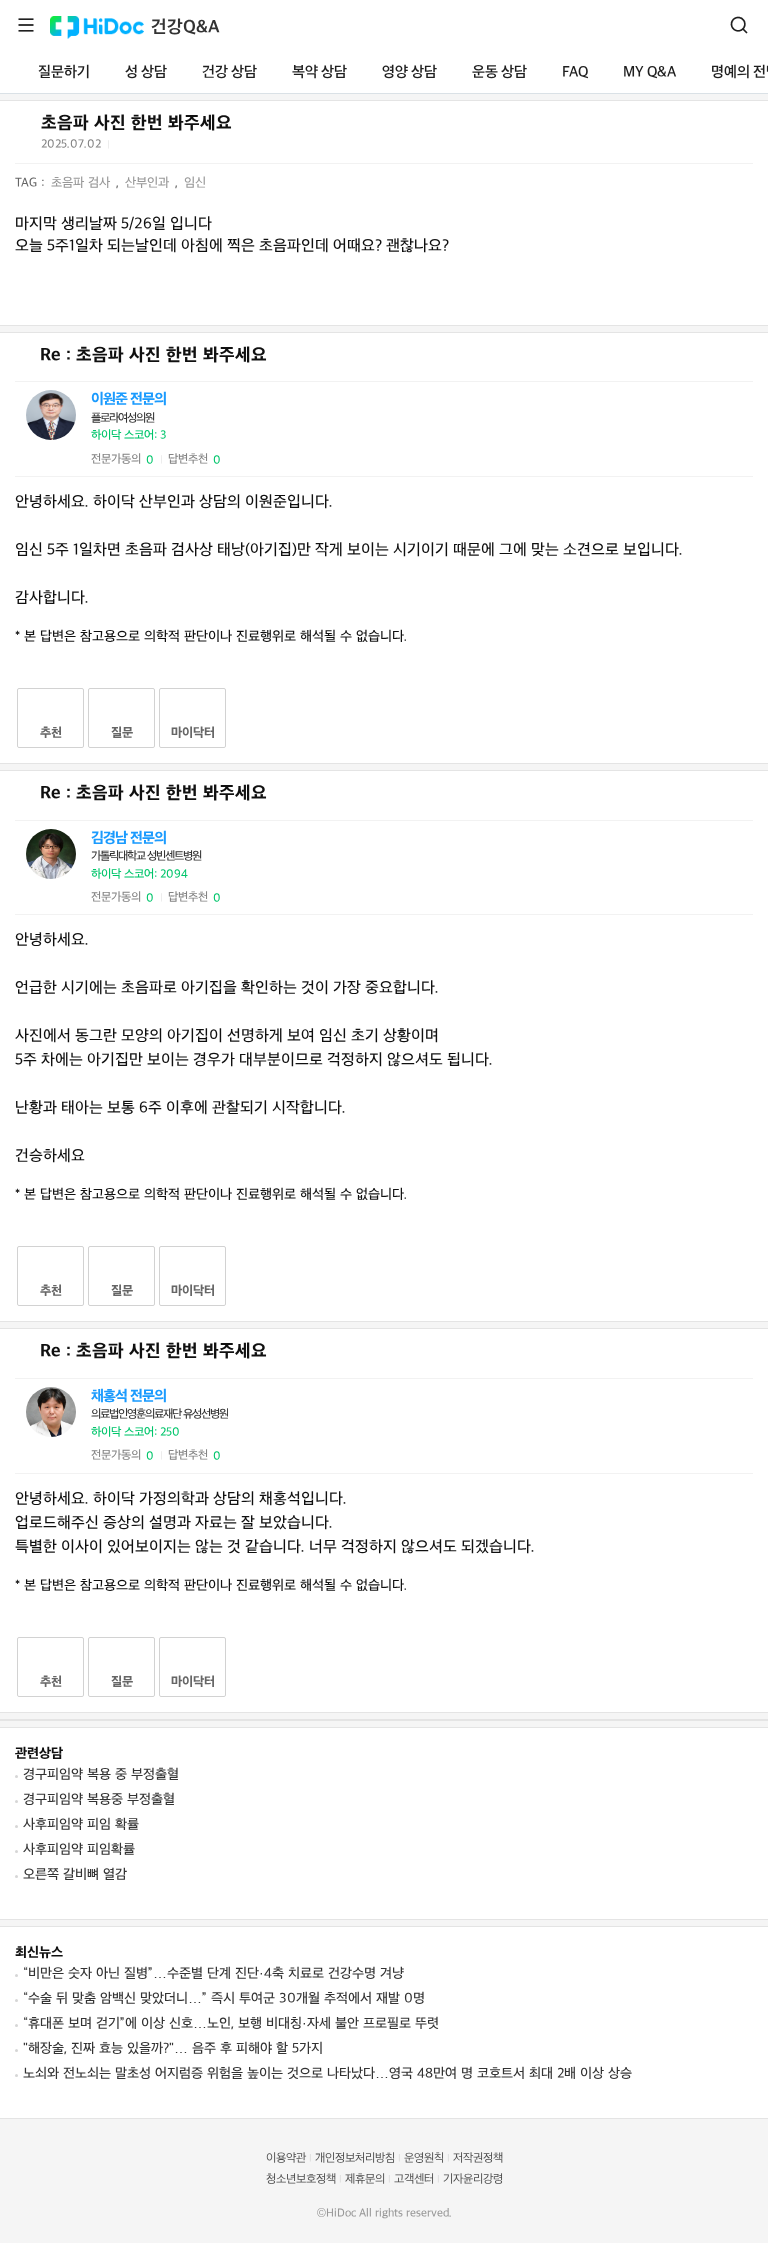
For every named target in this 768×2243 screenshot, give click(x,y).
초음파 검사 (82, 183)
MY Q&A (649, 72)
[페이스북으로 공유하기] (151, 148)
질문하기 (64, 72)
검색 (739, 25)
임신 (195, 183)
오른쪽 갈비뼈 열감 (75, 1874)
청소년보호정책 (301, 2179)
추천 (51, 733)
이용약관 (286, 2158)
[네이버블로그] (225, 148)
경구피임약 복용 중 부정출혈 (101, 1774)
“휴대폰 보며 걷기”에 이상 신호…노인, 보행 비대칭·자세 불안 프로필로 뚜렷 (231, 2023)
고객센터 (414, 2179)
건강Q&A (185, 27)
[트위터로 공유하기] (127, 148)
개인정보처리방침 (355, 2158)
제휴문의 (365, 2179)
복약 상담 (319, 72)
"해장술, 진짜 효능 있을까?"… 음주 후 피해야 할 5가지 (173, 2048)
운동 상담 (499, 72)
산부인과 (149, 183)
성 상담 (146, 72)
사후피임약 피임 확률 (81, 1824)
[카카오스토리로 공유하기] (200, 148)
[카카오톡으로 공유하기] (175, 148)
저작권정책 (478, 2158)
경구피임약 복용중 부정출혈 (99, 1799)
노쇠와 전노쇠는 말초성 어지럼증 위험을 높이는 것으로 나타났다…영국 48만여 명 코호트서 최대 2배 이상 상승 (327, 2073)
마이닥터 (193, 733)
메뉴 (26, 25)
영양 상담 (409, 72)
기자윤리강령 (473, 2179)
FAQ (575, 72)
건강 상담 (229, 72)
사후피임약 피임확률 (79, 1849)
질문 (122, 733)
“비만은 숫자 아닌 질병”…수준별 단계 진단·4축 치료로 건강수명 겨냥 (213, 1973)
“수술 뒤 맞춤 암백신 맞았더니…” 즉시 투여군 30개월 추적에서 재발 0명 (224, 1998)
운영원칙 (424, 2158)
